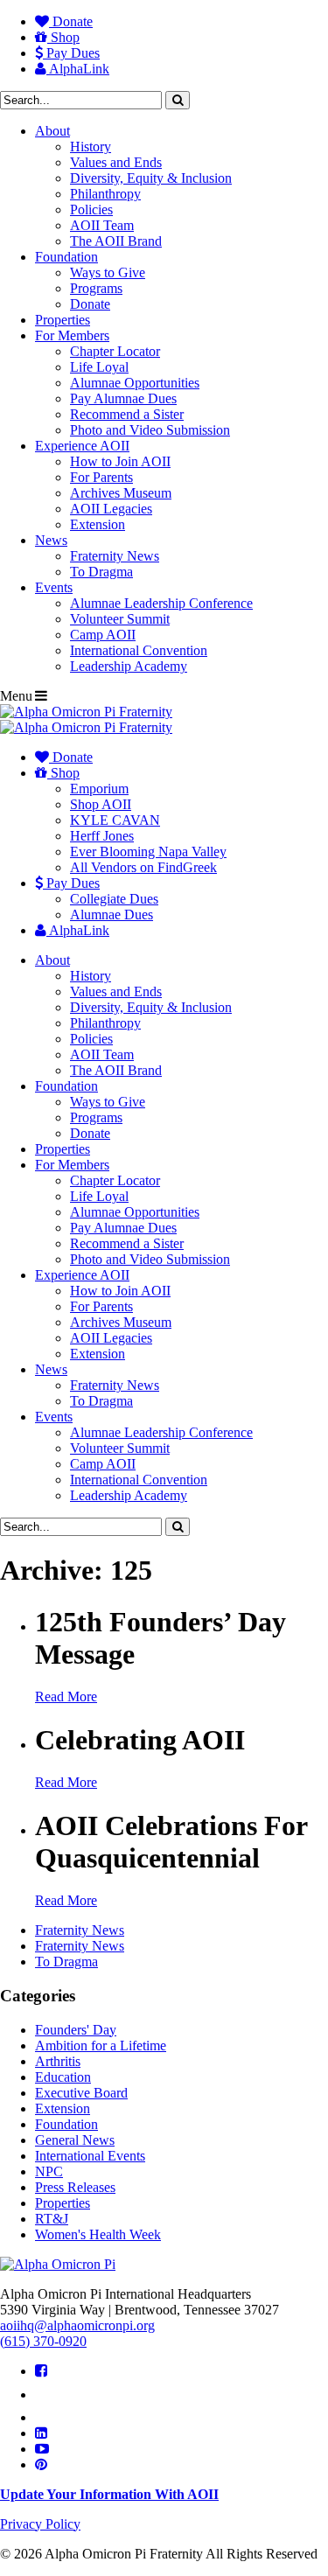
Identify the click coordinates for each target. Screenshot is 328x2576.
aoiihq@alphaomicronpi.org (77, 2325)
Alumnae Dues (112, 915)
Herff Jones (102, 836)
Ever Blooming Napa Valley (148, 852)
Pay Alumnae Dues (123, 398)
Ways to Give (108, 272)
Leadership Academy (129, 666)
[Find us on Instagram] (43, 2417)
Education (63, 2077)
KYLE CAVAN (115, 820)
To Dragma (101, 572)
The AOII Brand (116, 241)
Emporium (99, 789)
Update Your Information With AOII (109, 2494)
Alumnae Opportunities (135, 383)
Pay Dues (71, 53)
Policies (91, 209)
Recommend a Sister (127, 414)
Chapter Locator (115, 351)
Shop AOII (101, 804)
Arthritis (58, 2061)
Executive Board (81, 2093)
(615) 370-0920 (43, 2341)
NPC (49, 2171)
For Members (72, 335)
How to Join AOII (120, 461)
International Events (90, 2156)
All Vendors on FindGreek (143, 867)
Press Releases (75, 2187)
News (51, 540)
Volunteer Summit (120, 619)
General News (75, 2140)
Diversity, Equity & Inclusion (151, 178)
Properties (63, 320)
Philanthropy (105, 194)
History (91, 147)
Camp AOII (103, 635)
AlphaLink (78, 69)
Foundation (66, 257)
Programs (96, 288)
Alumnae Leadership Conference (161, 603)
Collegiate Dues (114, 899)
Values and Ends (116, 162)
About (52, 131)
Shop (63, 37)
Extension (98, 524)
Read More (66, 1696)
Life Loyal (99, 367)
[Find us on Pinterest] (41, 2464)
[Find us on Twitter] (45, 2394)
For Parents (101, 477)
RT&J (52, 2219)
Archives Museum (121, 493)
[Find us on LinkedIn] (41, 2433)
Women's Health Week (98, 2234)
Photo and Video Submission (150, 430)
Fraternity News (115, 556)
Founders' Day (76, 2030)
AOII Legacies (111, 509)
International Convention (139, 650)
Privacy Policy (40, 2524)
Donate (71, 21)
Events (54, 587)
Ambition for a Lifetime (101, 2045)
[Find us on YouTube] (42, 2449)
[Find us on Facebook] (41, 2371)
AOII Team (102, 225)
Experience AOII (82, 446)
